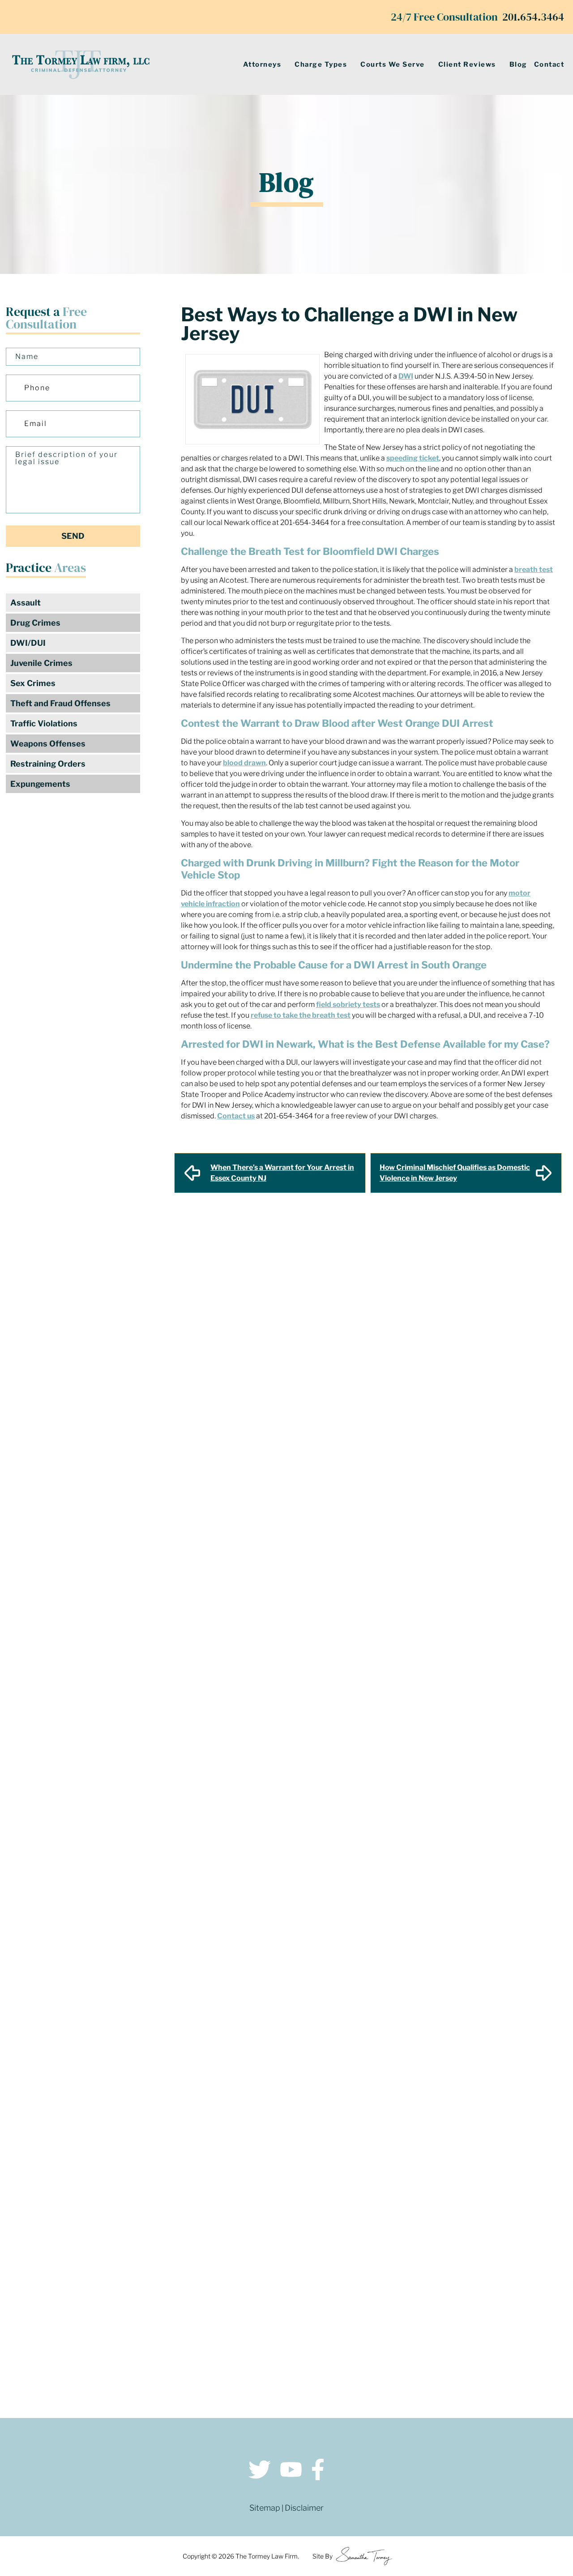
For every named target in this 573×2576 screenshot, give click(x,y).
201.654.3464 (533, 17)
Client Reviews (467, 64)
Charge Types (321, 64)
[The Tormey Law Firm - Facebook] (318, 2471)
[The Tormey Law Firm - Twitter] (260, 2471)
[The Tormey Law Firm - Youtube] (291, 2471)
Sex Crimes (33, 683)
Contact (549, 64)
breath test (534, 569)
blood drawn (244, 763)
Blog (518, 64)
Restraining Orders (48, 764)
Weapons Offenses (48, 744)
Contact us (236, 1116)
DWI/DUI (28, 643)
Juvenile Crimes (41, 663)
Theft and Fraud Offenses (60, 703)
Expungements (40, 784)
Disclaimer (304, 2508)
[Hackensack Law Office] (152, 2346)
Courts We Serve (393, 64)
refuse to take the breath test (301, 1015)
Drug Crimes (35, 623)
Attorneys (262, 64)
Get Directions (152, 2284)
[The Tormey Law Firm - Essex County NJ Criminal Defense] (81, 64)
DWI (406, 376)
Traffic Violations (44, 723)
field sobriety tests (348, 1004)
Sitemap (265, 2508)
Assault (26, 603)
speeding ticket (413, 458)
